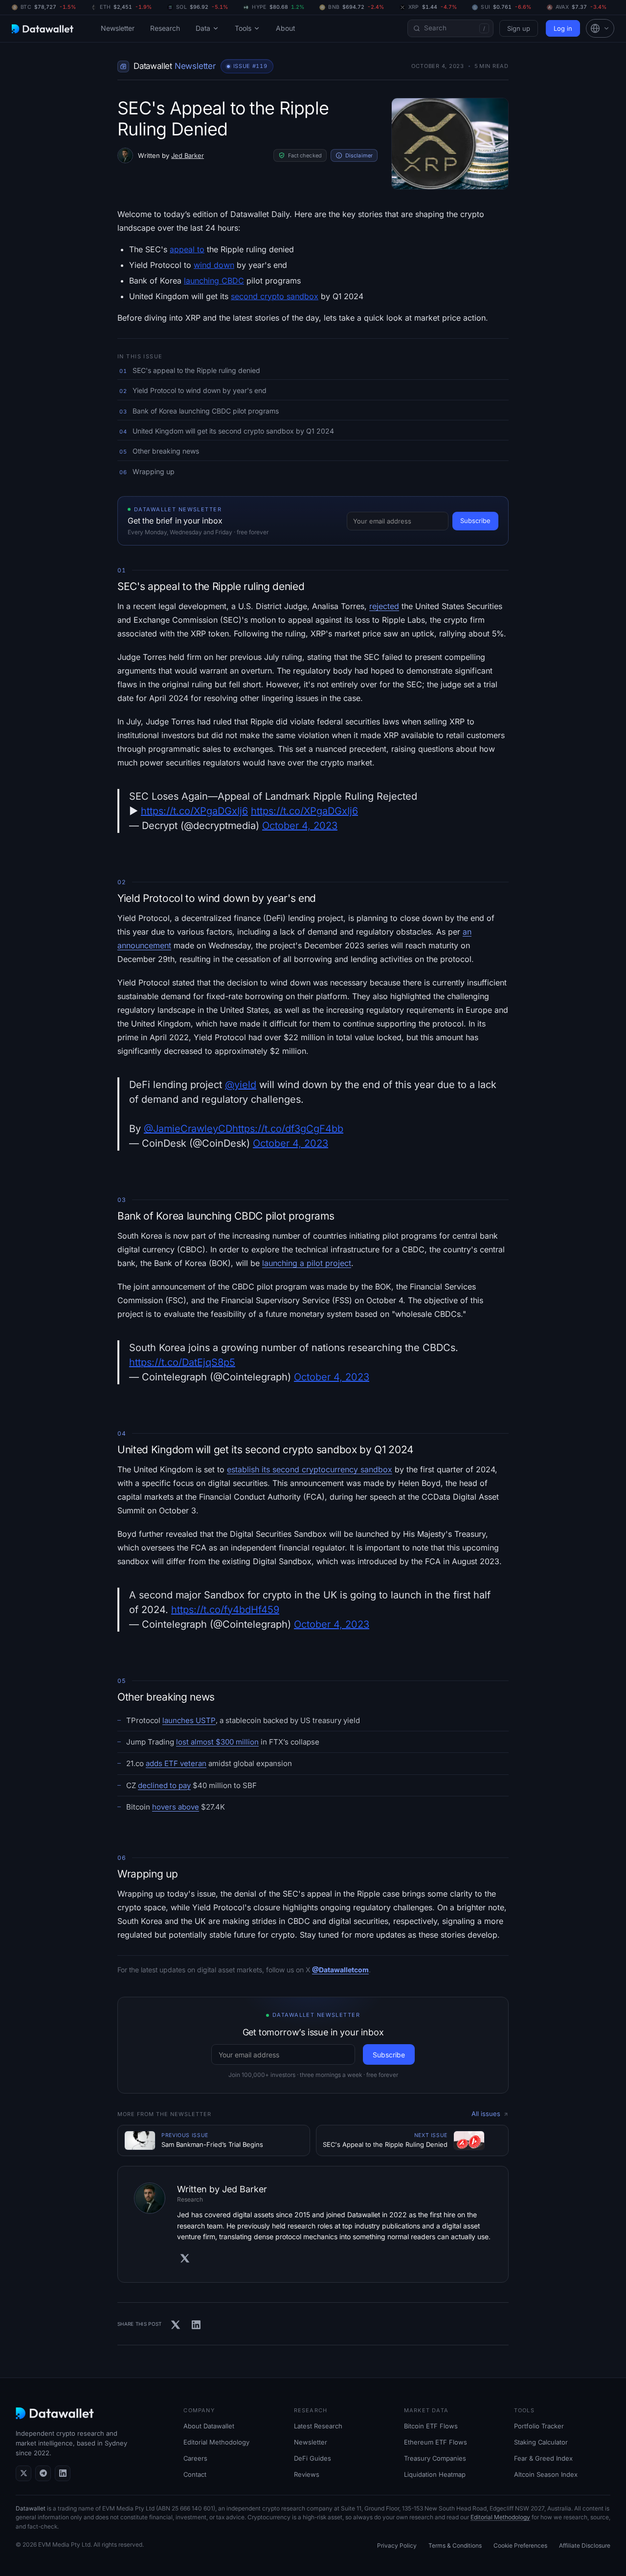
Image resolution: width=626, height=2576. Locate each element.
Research (165, 28)
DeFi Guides (313, 2458)
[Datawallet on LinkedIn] (63, 2473)
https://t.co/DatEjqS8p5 (182, 1362)
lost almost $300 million (217, 1742)
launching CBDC (214, 281)
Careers (195, 2458)
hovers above (176, 1807)
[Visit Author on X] (185, 2258)
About (285, 28)
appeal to (187, 249)
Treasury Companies (435, 2458)
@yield (241, 1085)
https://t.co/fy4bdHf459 (225, 1610)
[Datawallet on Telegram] (43, 2473)
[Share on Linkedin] (196, 2325)
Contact (195, 2474)
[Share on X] (176, 2325)
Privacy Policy (397, 2545)
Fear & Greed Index (543, 2458)
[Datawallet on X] (23, 2473)
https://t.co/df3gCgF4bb (288, 1129)
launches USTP (189, 1720)
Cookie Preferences (520, 2545)
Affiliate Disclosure (585, 2545)
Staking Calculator (541, 2442)
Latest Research (318, 2426)
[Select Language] (600, 28)
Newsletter (118, 28)
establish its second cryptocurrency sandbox (310, 1469)
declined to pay (164, 1785)
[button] (600, 28)
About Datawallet (209, 2426)
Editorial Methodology (216, 2442)
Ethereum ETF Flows (436, 2442)
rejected (384, 606)
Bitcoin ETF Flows (431, 2426)
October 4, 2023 (300, 826)
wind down (214, 265)
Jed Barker (188, 155)
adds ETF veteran (176, 1763)
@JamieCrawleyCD (188, 1129)
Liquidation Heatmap (435, 2474)
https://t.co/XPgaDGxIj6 (194, 811)
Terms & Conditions (455, 2545)
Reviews (307, 2474)
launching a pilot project (307, 1263)
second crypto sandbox (275, 296)
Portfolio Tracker (539, 2426)
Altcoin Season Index (546, 2474)
